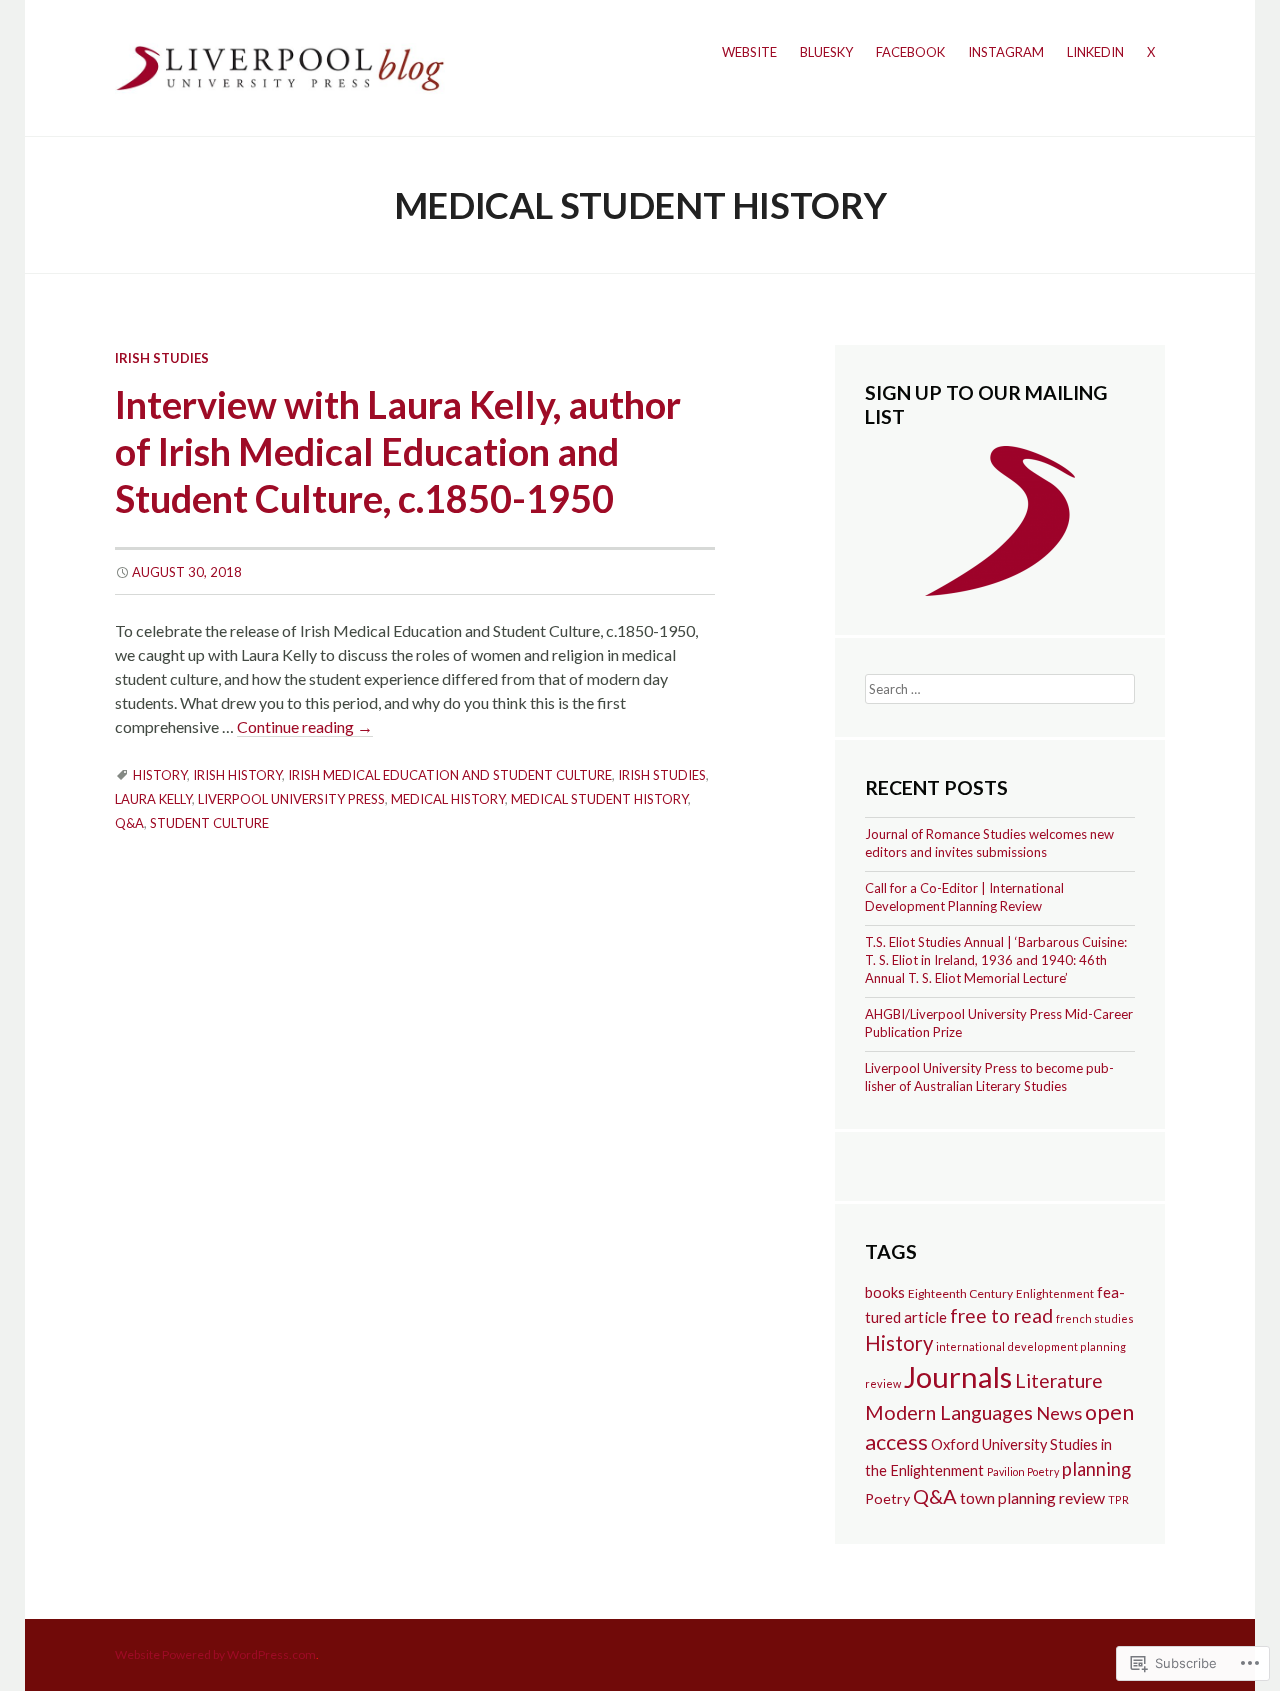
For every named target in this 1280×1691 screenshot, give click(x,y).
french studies (1095, 1318)
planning (1096, 1469)
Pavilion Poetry (1023, 1471)
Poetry (887, 1498)
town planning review (1032, 1497)
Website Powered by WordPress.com (215, 1654)
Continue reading (305, 726)
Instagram (1006, 52)
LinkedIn (1095, 52)
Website (749, 52)
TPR (1118, 1499)
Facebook (910, 52)
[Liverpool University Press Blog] (280, 65)
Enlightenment (1055, 1293)
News (1059, 1413)
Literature (1059, 1380)
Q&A (129, 823)
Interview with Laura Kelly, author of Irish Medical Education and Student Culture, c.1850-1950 (398, 451)
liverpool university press (291, 799)
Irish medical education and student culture (450, 775)
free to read (1001, 1315)
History (160, 775)
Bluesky (826, 52)
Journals (958, 1376)
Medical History (448, 799)
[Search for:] (1000, 687)
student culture (209, 823)
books (885, 1292)
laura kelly (153, 799)
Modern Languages (949, 1412)
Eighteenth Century (960, 1293)
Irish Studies (162, 358)
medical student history (599, 799)
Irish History (237, 775)
